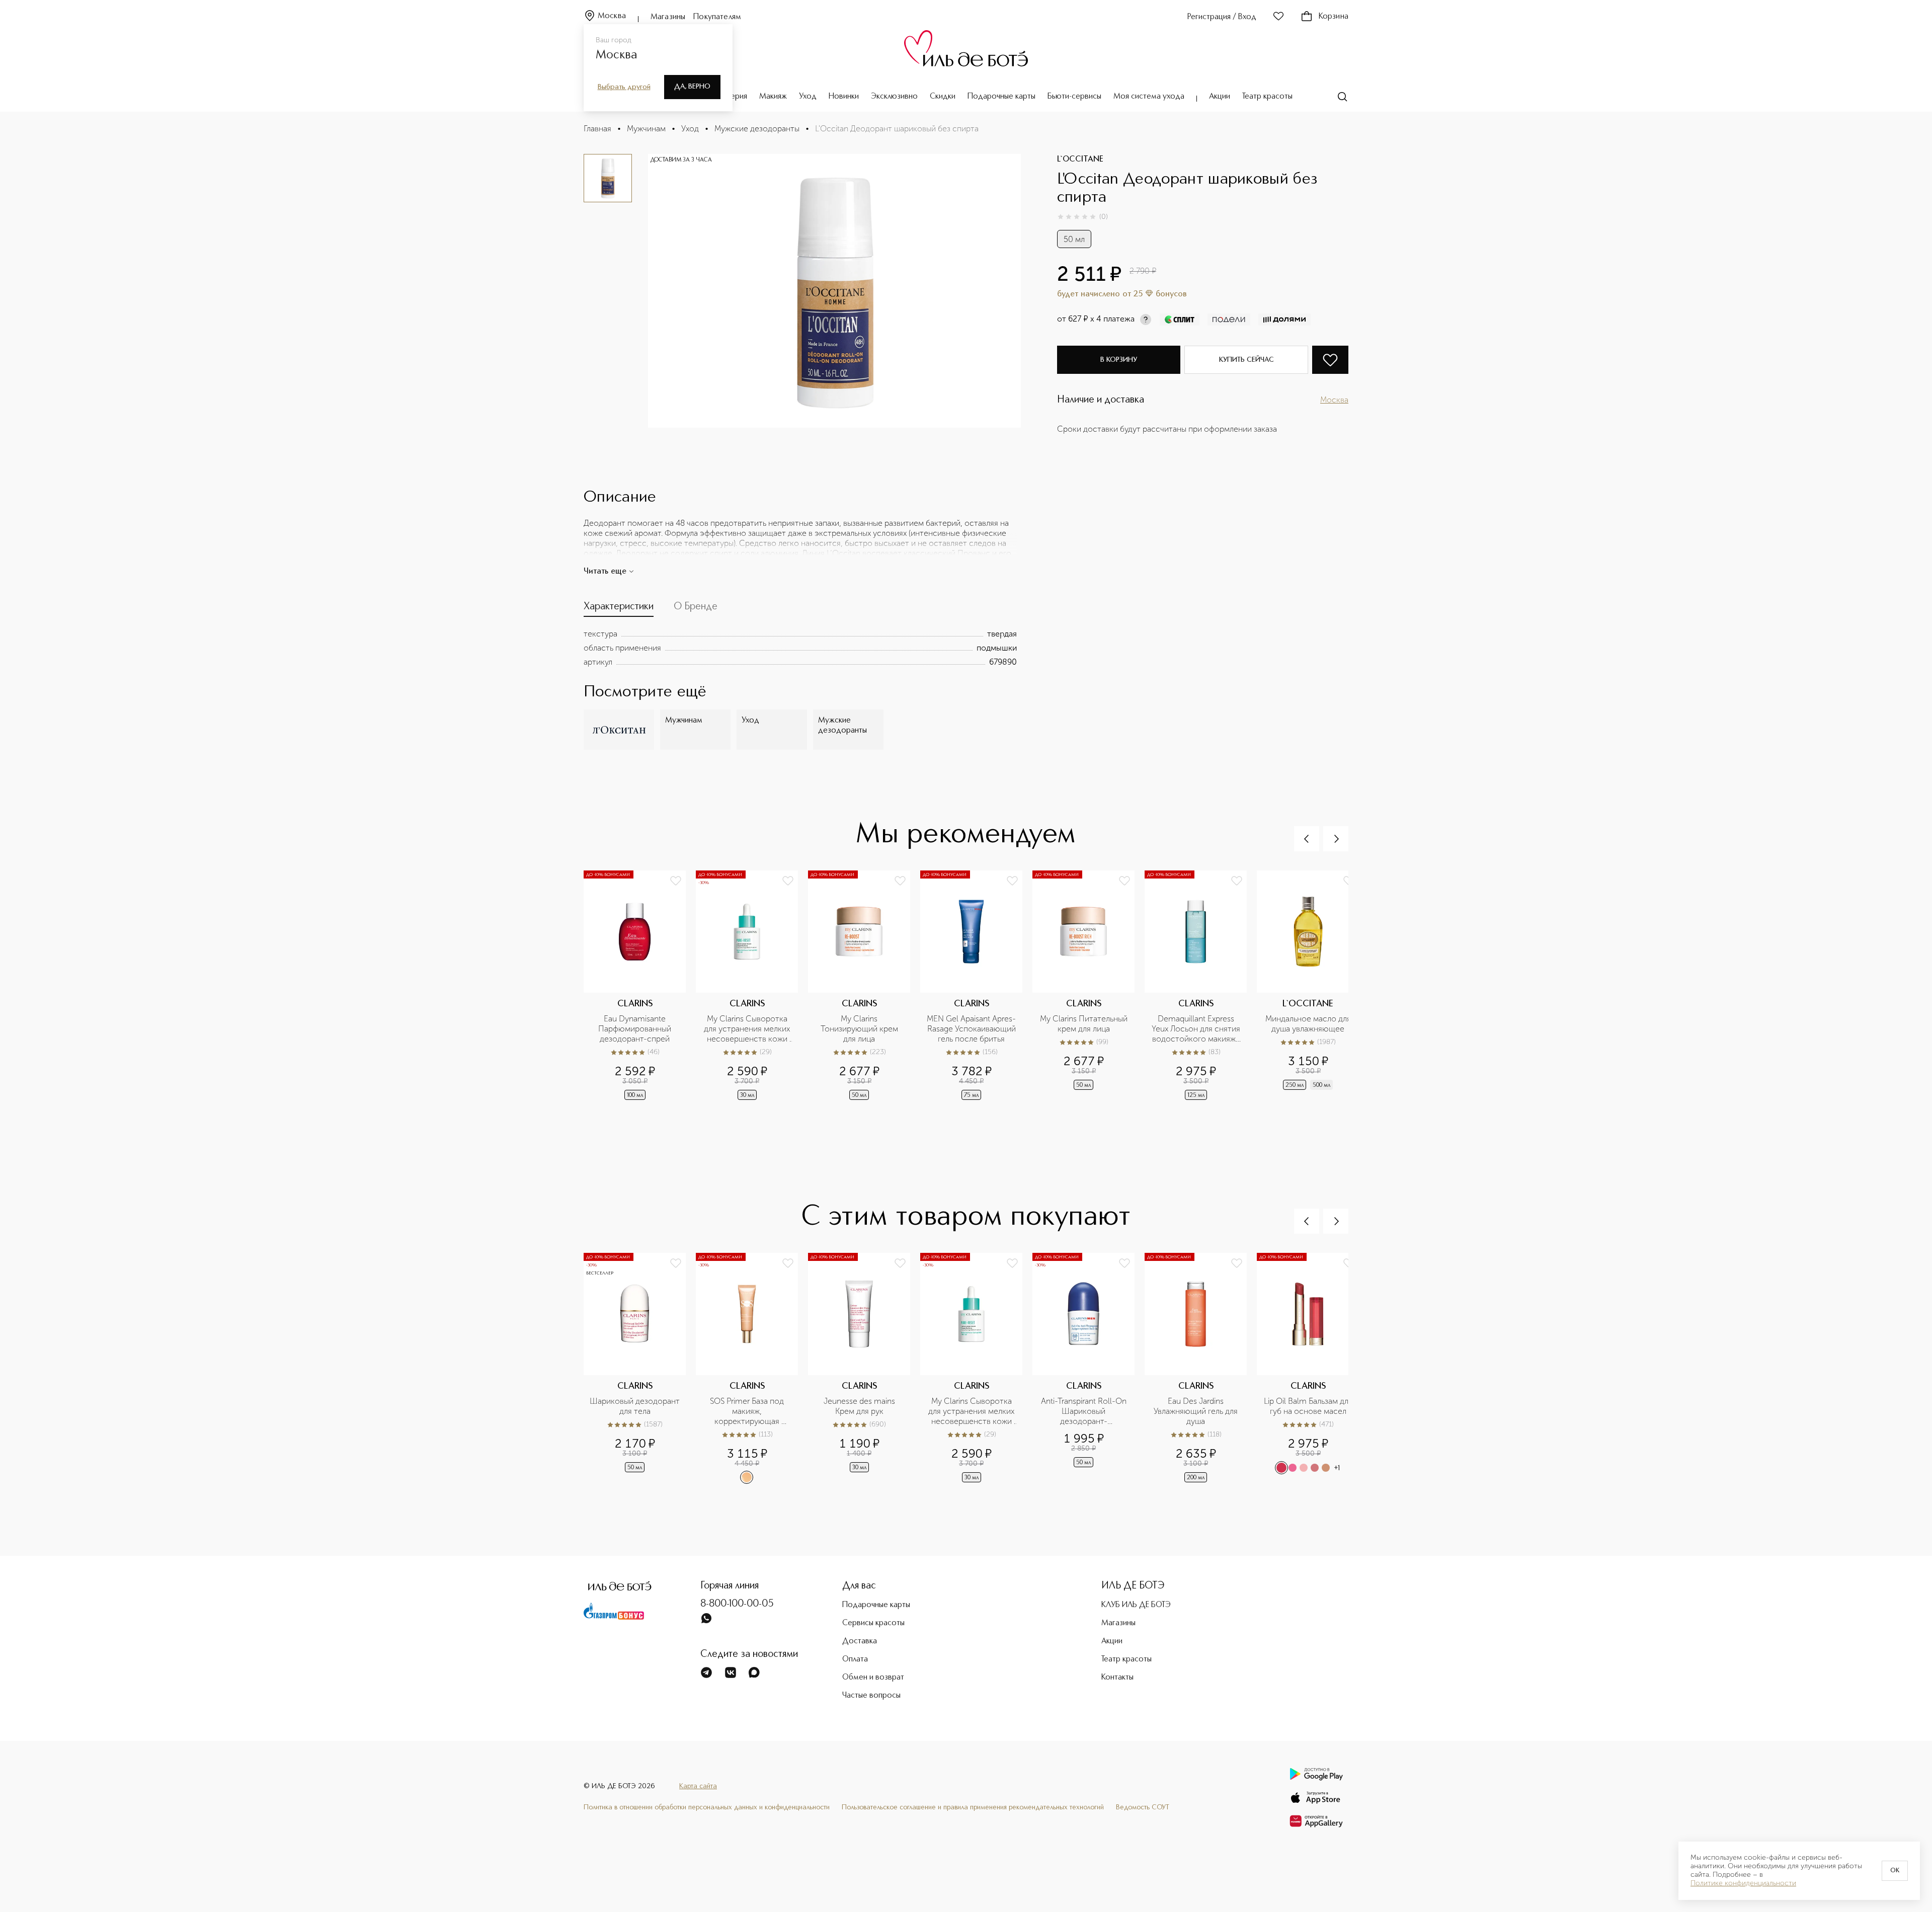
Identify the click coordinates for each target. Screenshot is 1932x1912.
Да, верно (692, 87)
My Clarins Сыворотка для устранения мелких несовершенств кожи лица (748, 1029)
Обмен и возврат (873, 1678)
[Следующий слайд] (1336, 839)
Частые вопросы (871, 1696)
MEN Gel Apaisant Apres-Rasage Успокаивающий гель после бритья (972, 1029)
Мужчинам (646, 129)
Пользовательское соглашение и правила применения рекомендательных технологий (973, 1807)
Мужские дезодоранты (757, 129)
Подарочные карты (1001, 97)
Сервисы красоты (873, 1623)
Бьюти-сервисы (1074, 97)
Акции (1220, 97)
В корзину (1119, 360)
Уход (808, 97)
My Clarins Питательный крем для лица (1084, 1024)
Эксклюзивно (894, 97)
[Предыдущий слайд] (1307, 839)
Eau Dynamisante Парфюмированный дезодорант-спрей (636, 1029)
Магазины (668, 17)
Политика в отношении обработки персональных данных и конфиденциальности (707, 1807)
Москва (612, 16)
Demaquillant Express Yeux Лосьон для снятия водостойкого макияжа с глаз (1196, 1029)
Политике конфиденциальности (1743, 1883)
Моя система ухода (1149, 97)
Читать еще (605, 572)
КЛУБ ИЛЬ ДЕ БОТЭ (1136, 1605)
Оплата (855, 1659)
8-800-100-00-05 (737, 1604)
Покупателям (717, 17)
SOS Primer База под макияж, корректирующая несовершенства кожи (747, 1411)
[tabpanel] (800, 648)
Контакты (1117, 1678)
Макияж (773, 97)
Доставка (860, 1641)
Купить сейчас (1246, 360)
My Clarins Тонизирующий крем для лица (860, 1029)
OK (1895, 1871)
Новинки (844, 97)
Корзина (1334, 17)
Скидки (943, 97)
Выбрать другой (624, 87)
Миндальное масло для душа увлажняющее (1309, 1024)
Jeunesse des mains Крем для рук (860, 1406)
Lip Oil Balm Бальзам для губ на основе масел (1308, 1406)
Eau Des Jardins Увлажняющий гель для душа (1197, 1411)
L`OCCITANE (1080, 160)
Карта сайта (698, 1786)
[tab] (619, 609)
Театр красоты (1267, 97)
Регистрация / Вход (1222, 17)
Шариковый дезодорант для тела (635, 1406)
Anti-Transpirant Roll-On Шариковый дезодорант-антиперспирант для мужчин (1085, 1411)
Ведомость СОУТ (1143, 1807)
